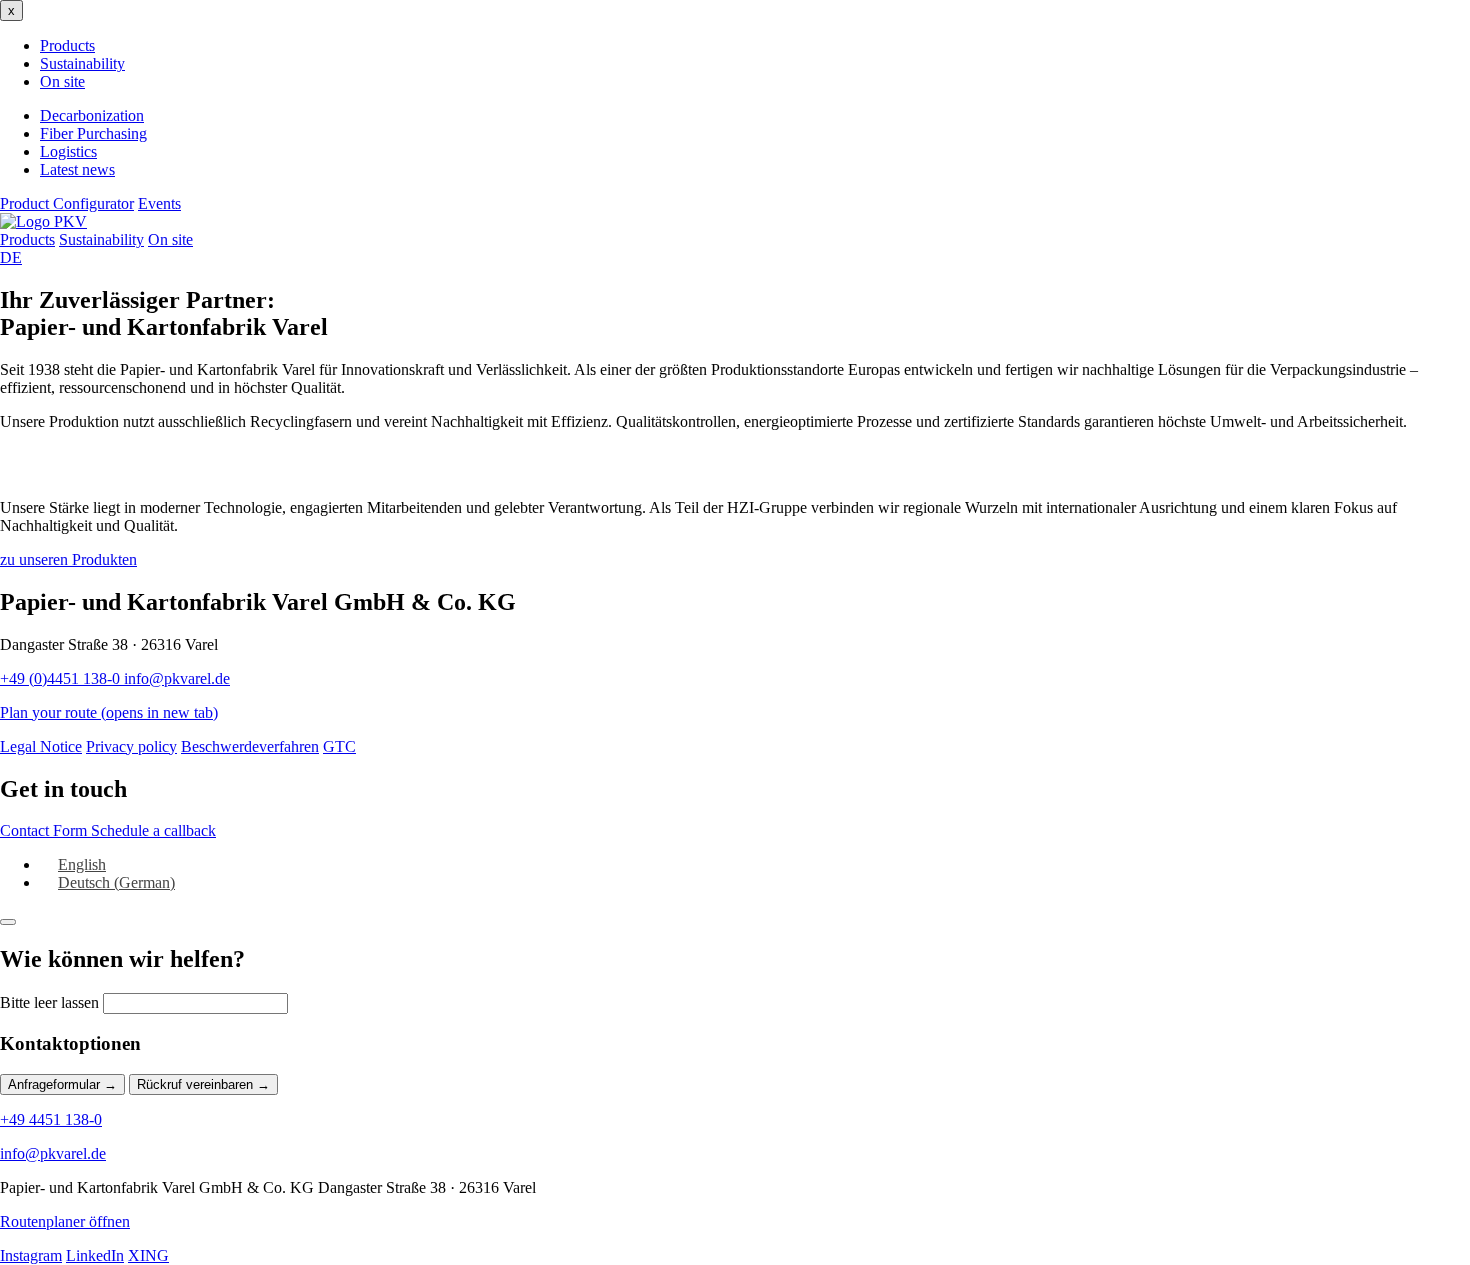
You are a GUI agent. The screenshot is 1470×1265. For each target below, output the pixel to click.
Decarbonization (92, 115)
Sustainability (82, 63)
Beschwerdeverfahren (250, 746)
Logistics (68, 151)
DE (11, 257)
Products (67, 45)
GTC (339, 746)
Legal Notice (41, 746)
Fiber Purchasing (93, 133)
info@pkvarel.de (177, 678)
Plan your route (109, 712)
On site (62, 81)
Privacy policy (131, 746)
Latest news (77, 169)
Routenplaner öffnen (65, 1221)
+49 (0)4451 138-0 (62, 678)
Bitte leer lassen (49, 1002)
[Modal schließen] (8, 922)
